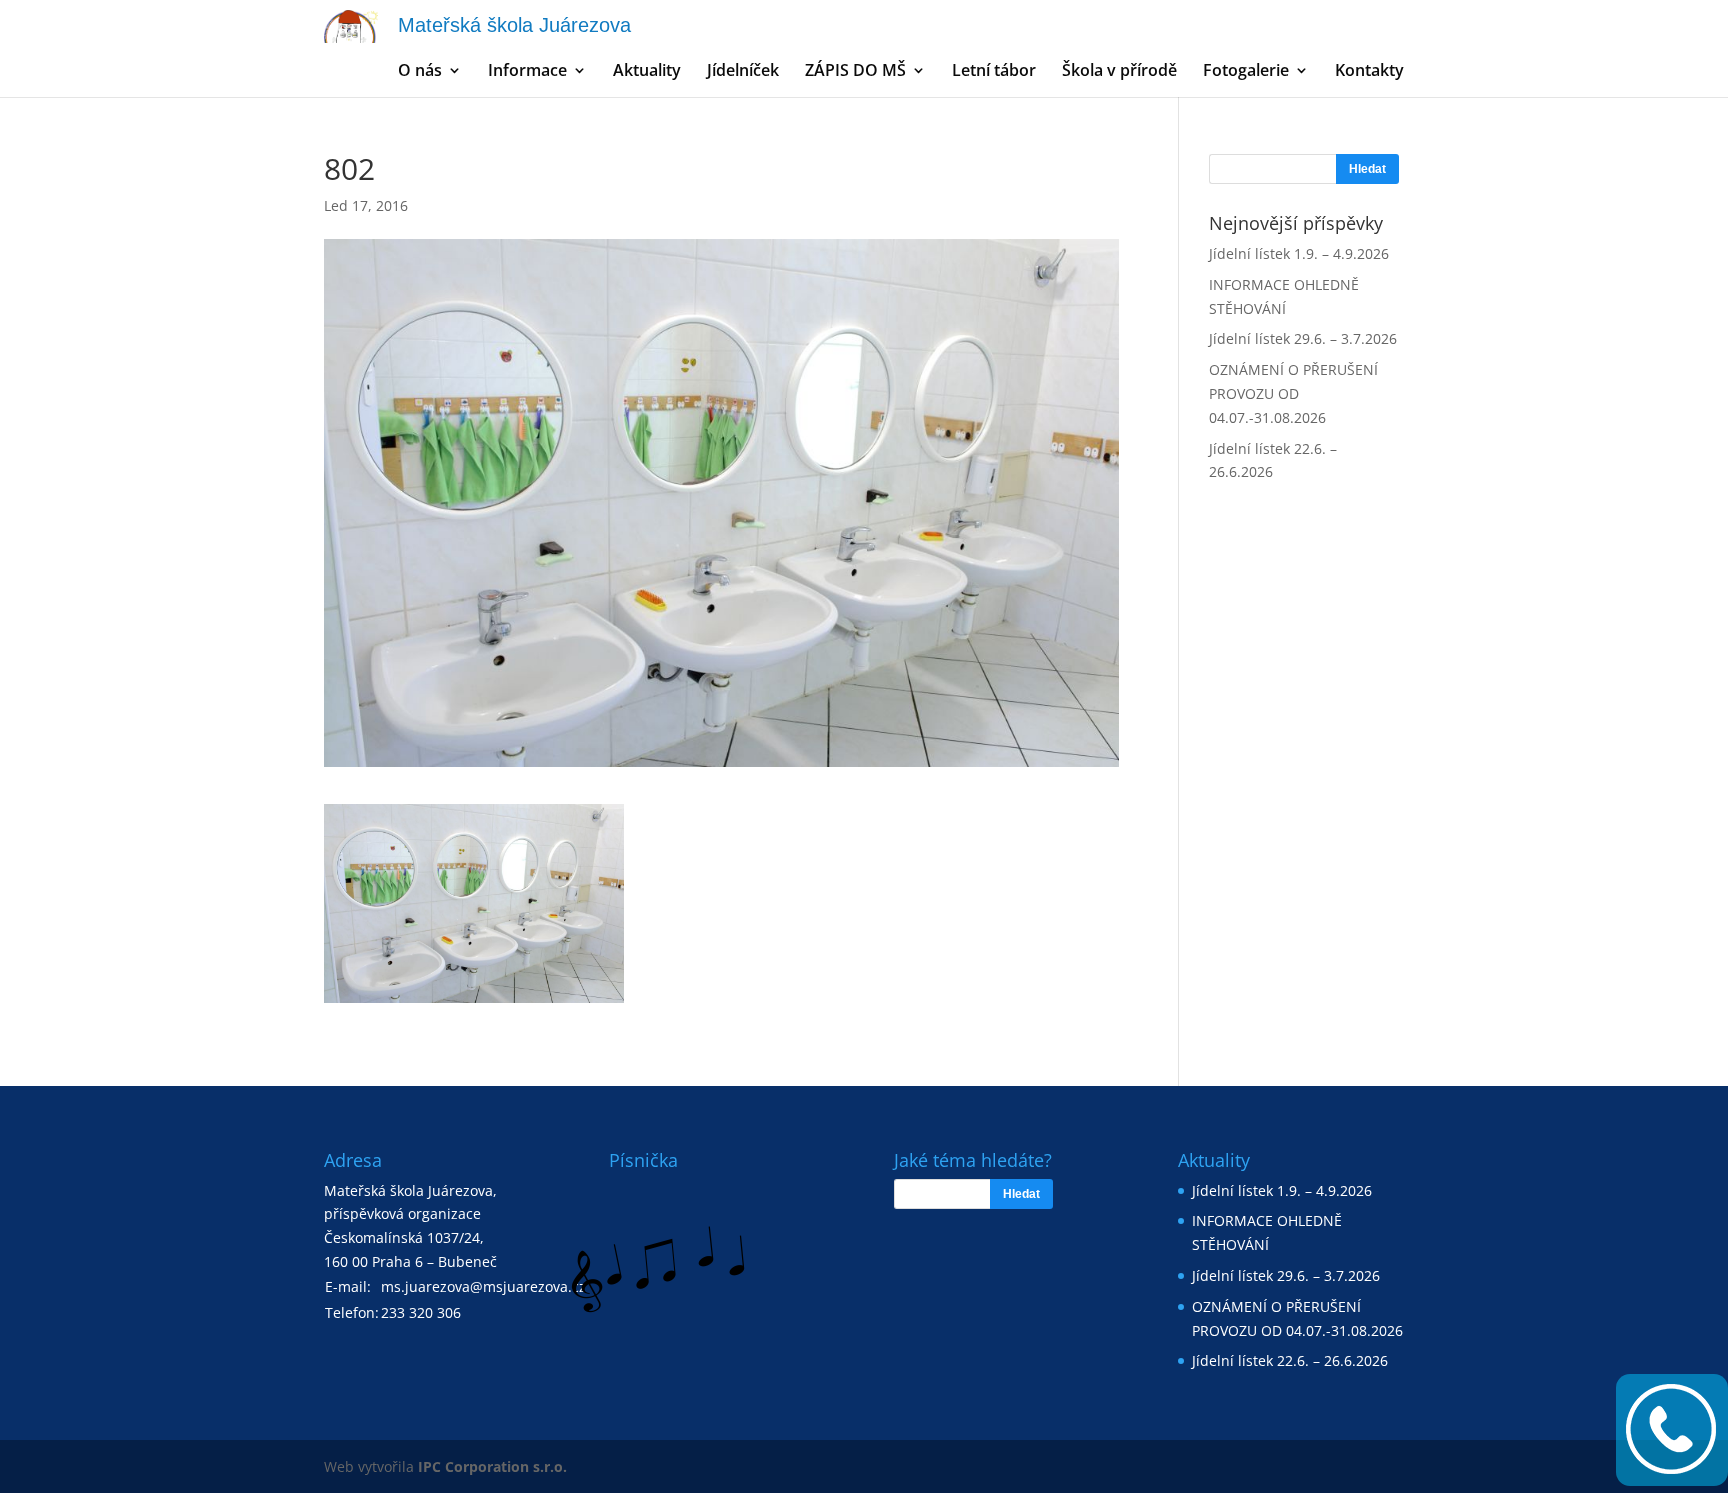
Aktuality (647, 72)
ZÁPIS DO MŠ (855, 72)
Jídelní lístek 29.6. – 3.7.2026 (1303, 338)
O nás (420, 72)
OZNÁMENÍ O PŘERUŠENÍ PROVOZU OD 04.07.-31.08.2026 (1293, 393)
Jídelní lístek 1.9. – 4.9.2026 (1299, 253)
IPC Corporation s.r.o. (492, 1466)
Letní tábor (994, 72)
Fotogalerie (1246, 72)
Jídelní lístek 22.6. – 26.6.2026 (1290, 1360)
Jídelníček (743, 72)
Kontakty (1369, 72)
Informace (527, 72)
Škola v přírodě (1119, 72)
